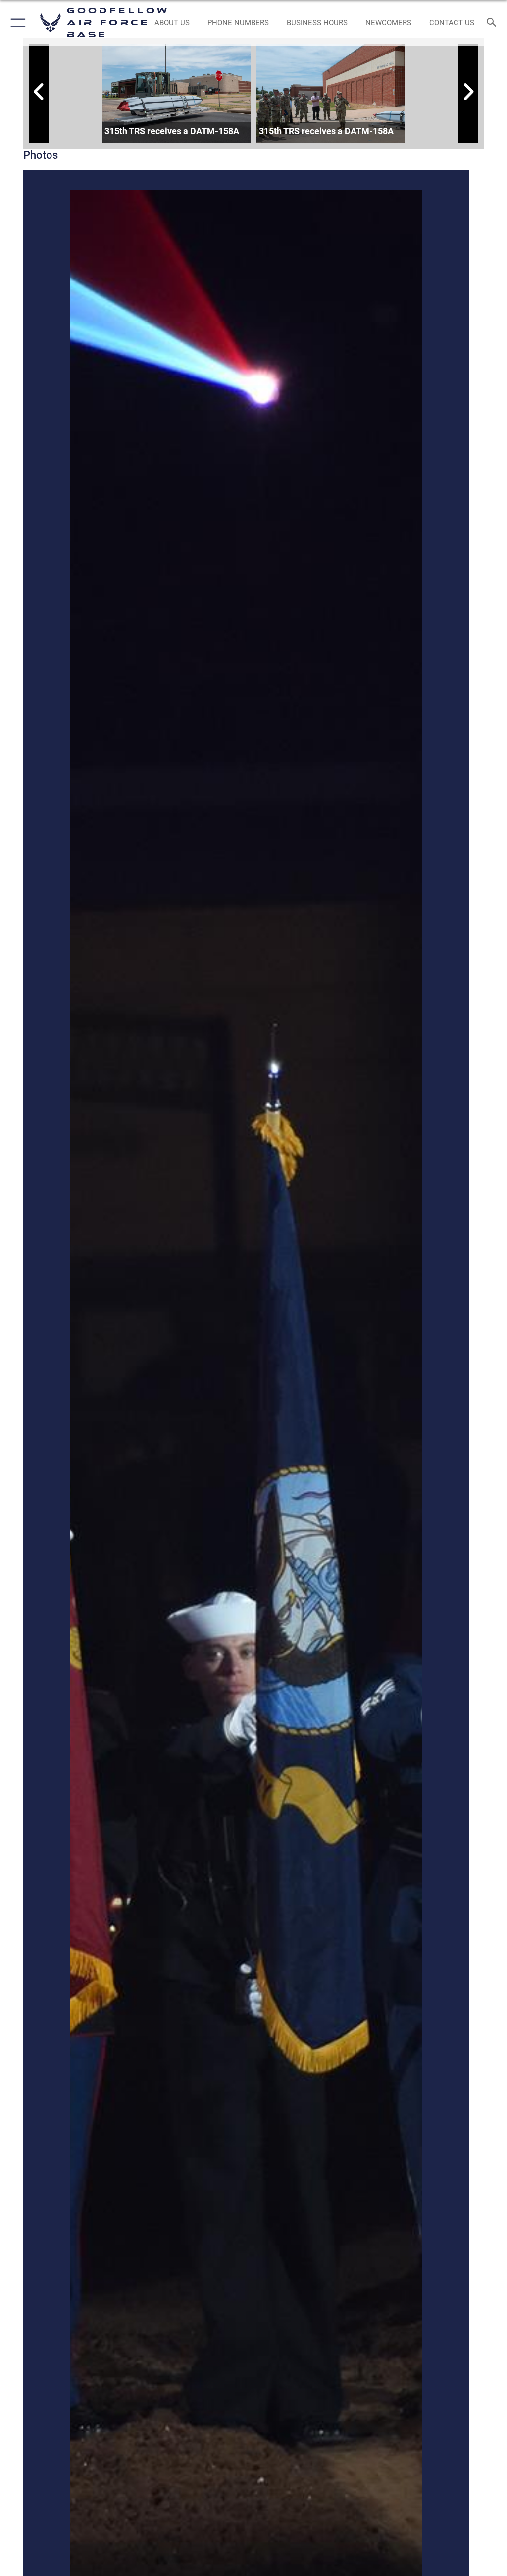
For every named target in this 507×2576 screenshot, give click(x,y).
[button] (16, 23)
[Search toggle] (494, 23)
